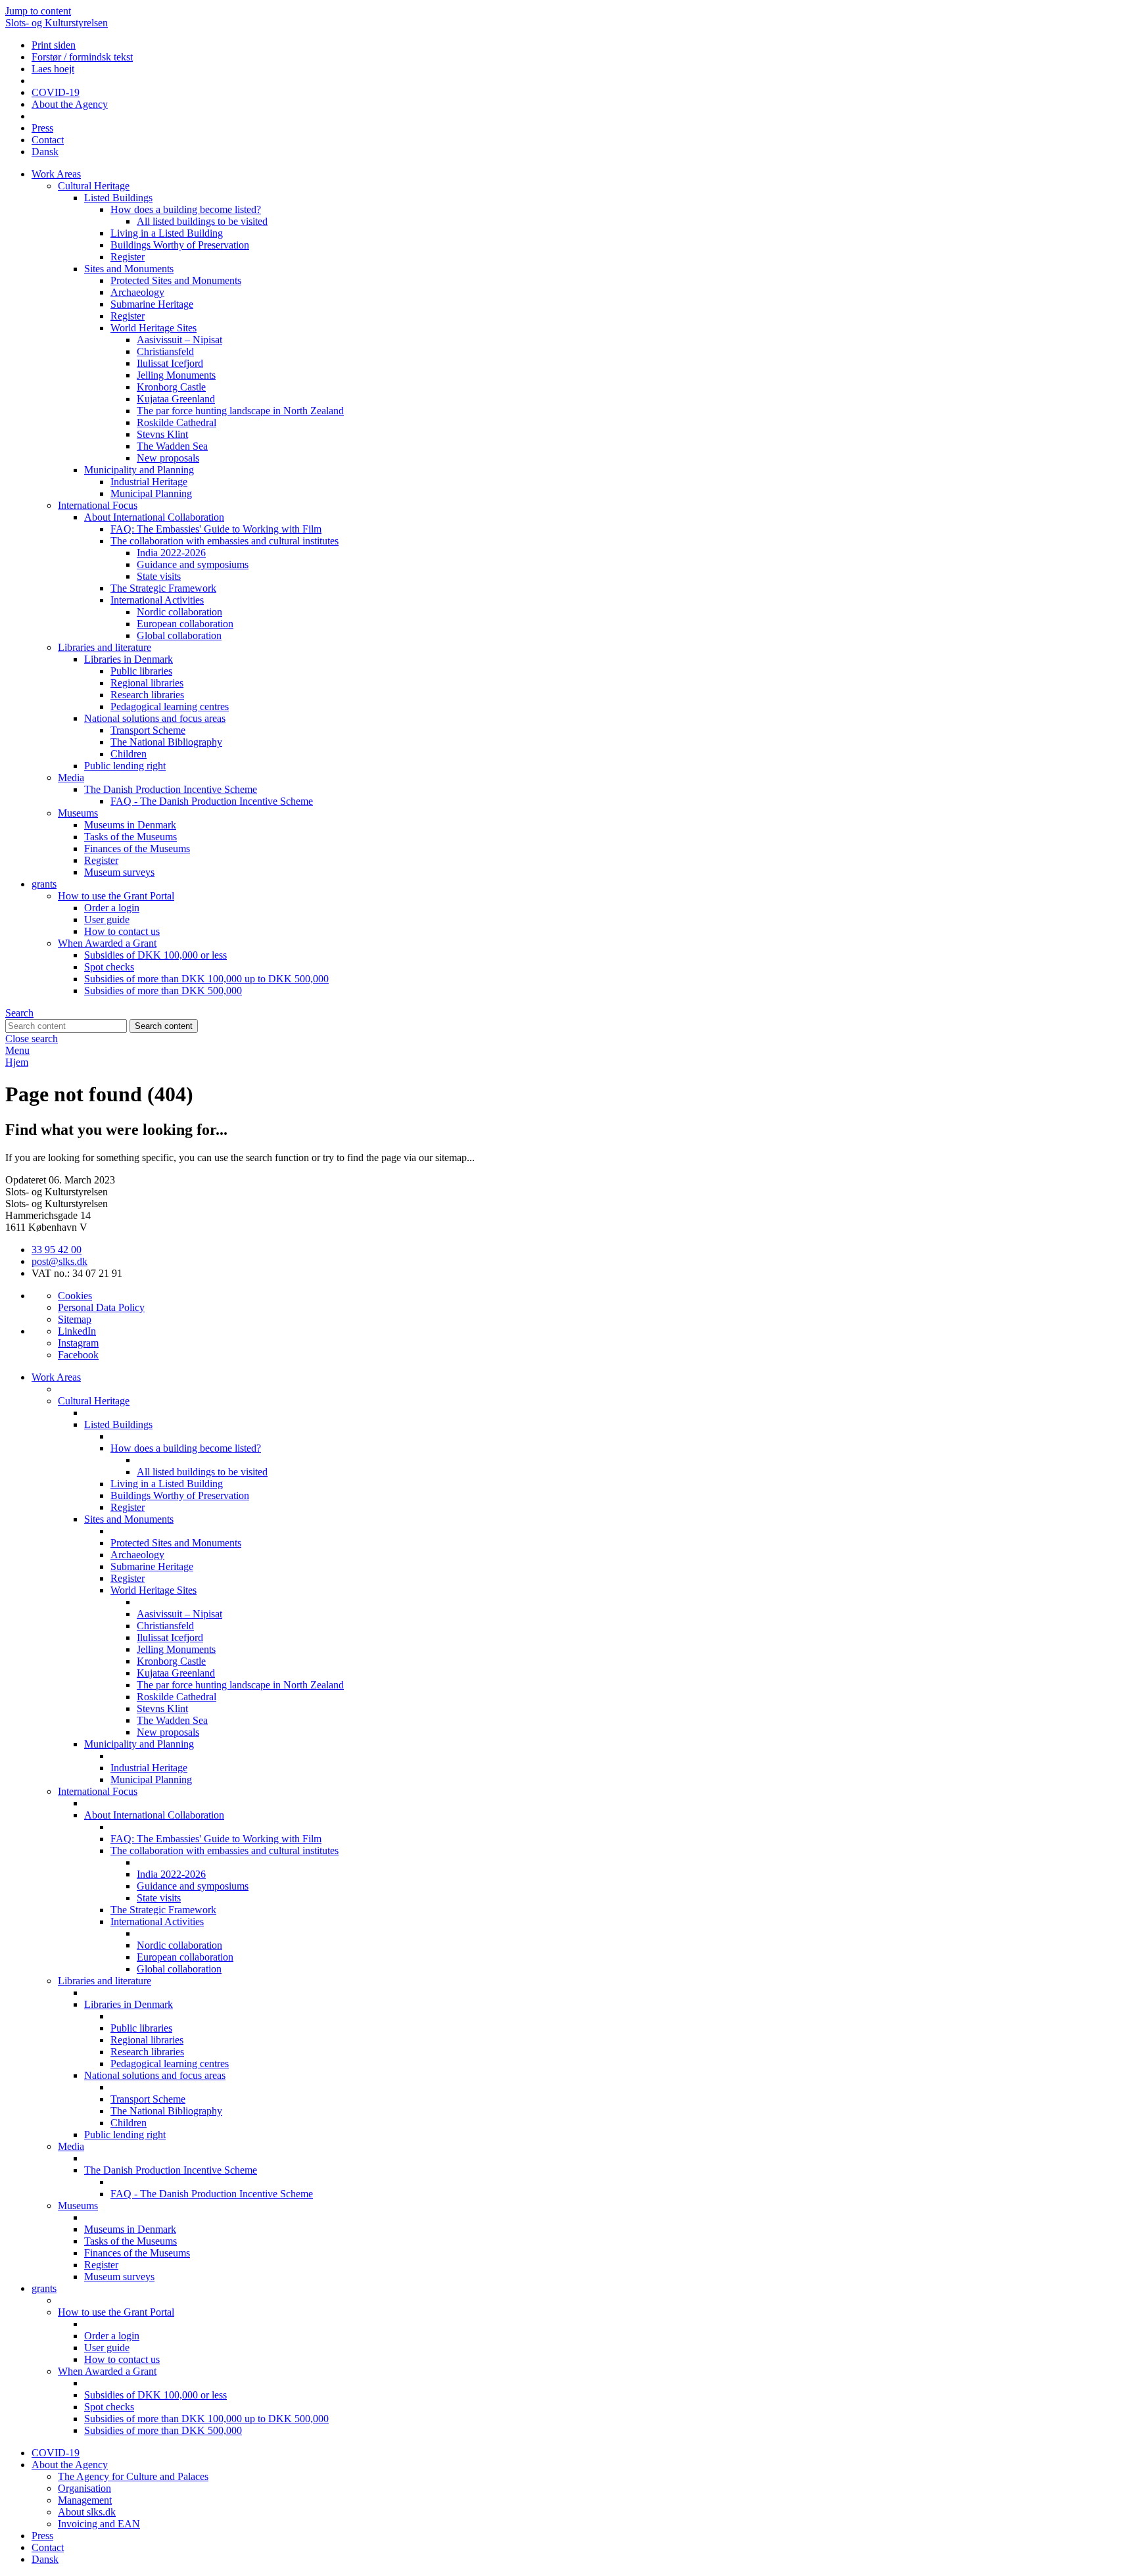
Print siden (54, 45)
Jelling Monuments (176, 375)
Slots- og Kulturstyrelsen (57, 23)
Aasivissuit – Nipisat (179, 340)
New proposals (168, 458)
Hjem (17, 1062)
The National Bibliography (166, 742)
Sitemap (75, 1319)
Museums (78, 813)
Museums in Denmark (130, 825)
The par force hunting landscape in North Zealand (240, 411)
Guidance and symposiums (193, 564)
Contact (48, 140)
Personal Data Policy (101, 1307)
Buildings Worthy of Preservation (180, 245)
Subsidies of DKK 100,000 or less (155, 955)
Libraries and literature (105, 647)
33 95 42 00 (57, 1250)
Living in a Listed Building (167, 233)
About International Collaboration (154, 517)
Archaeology (137, 292)
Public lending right (125, 766)
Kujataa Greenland (176, 399)
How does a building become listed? (186, 209)
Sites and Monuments (129, 269)
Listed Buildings (118, 198)
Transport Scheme (148, 730)
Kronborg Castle (171, 387)
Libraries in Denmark (129, 659)
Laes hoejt (53, 69)
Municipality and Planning (139, 470)
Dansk (45, 152)
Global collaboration (179, 635)
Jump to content (38, 11)
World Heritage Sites (154, 328)
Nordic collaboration (179, 612)
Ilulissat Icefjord (170, 363)
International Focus (98, 505)
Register (128, 257)
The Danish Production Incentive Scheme (171, 789)
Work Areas (56, 174)
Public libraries (141, 671)
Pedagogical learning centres (170, 706)
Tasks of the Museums (130, 837)
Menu (17, 1050)
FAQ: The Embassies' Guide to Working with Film (216, 529)
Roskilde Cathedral (177, 422)
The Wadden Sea (172, 446)
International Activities (157, 600)
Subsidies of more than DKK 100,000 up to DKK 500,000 (206, 979)
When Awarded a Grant (107, 943)
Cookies (75, 1296)
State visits (159, 576)
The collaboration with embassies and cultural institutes (225, 541)
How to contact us (122, 931)
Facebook (78, 1355)
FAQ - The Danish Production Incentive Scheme (212, 801)
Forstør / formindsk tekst (82, 57)
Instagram (78, 1343)
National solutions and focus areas (155, 718)
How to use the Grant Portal (116, 896)
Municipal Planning (151, 493)
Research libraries (147, 695)
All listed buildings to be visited (202, 221)
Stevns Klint (162, 434)
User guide (107, 919)
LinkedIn (77, 1331)
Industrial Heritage (149, 482)
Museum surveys (119, 872)
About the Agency (70, 104)
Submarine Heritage (152, 304)
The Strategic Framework (163, 588)
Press (42, 128)
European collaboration (185, 624)
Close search (32, 1038)
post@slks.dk (59, 1261)
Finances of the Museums (137, 848)
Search (19, 1013)
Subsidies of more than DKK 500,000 (163, 990)
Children (129, 754)
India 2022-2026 (171, 553)
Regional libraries (147, 683)
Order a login (112, 908)
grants (44, 884)
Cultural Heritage (94, 186)
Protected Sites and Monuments (176, 280)
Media (71, 777)
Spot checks (109, 967)
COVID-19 (56, 92)
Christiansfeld (165, 351)
